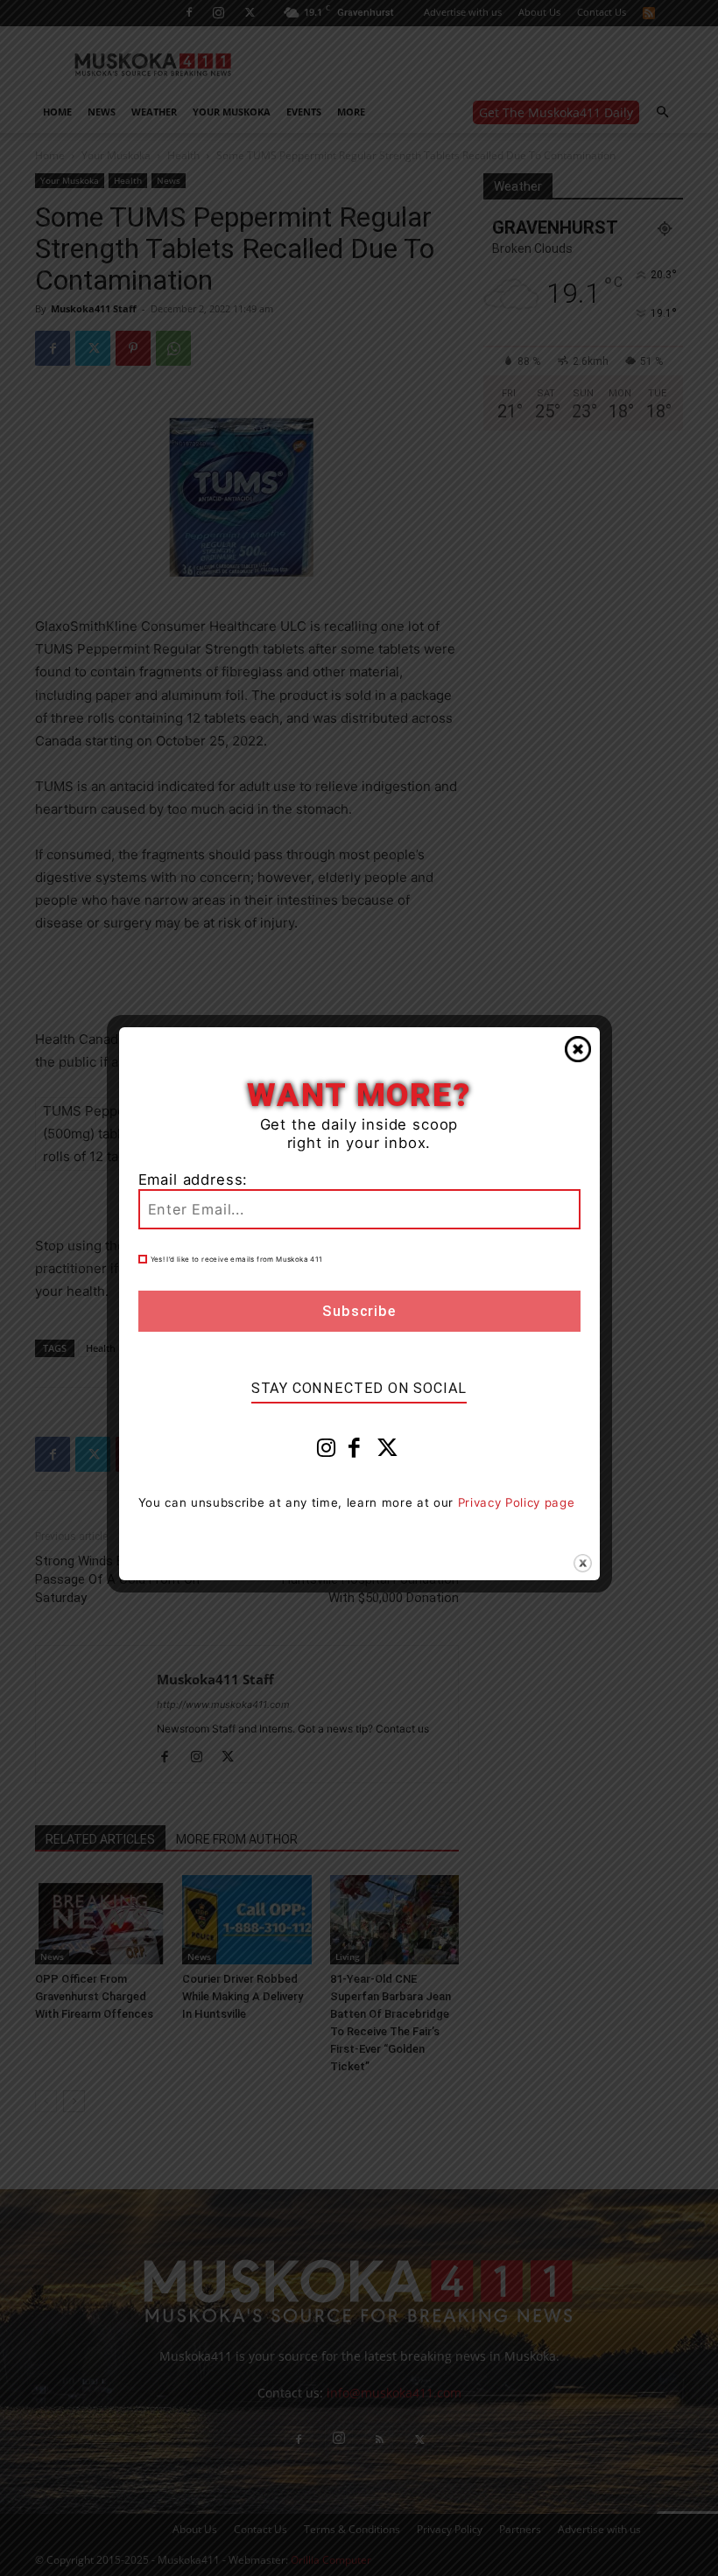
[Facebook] (355, 1452)
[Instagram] (327, 1452)
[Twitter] (388, 1452)
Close (578, 1049)
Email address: (194, 1179)
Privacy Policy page (517, 1502)
